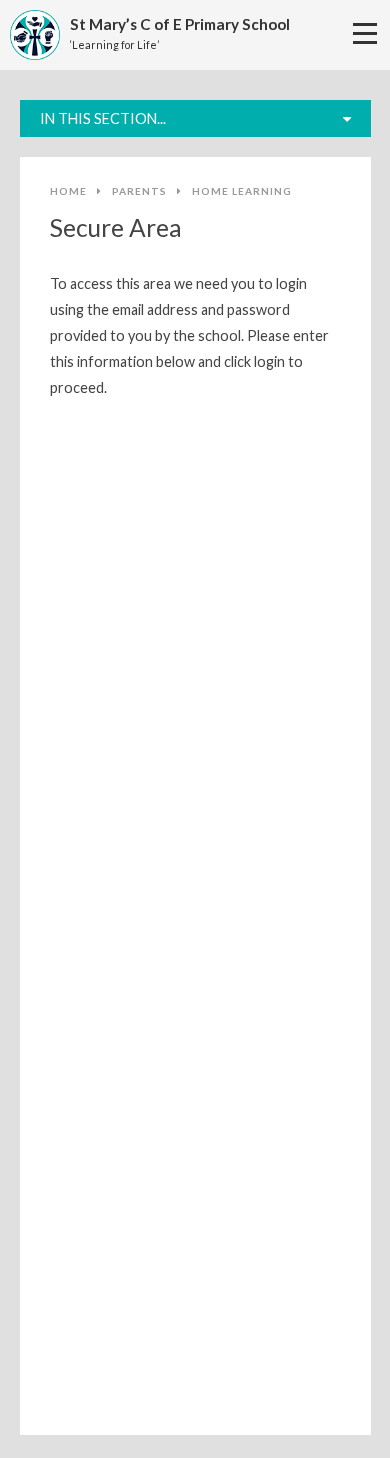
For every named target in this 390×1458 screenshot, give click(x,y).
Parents (139, 191)
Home (68, 191)
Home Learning (242, 191)
